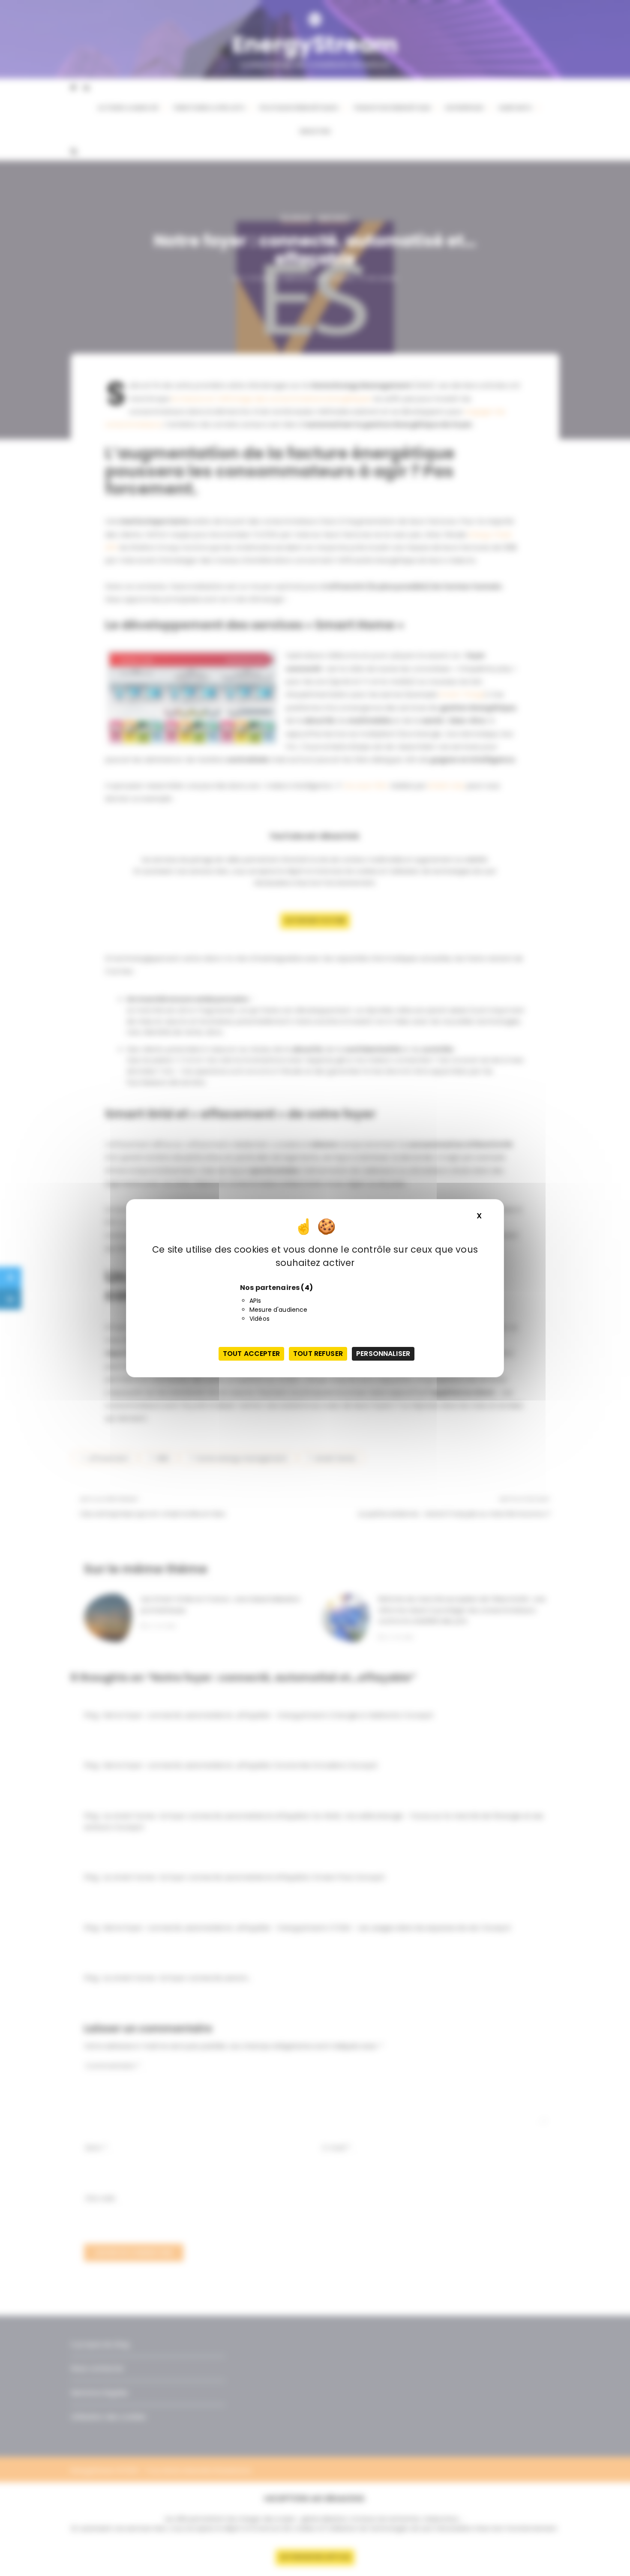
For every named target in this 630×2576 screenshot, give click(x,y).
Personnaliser (383, 1354)
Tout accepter (251, 1354)
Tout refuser (318, 1354)
